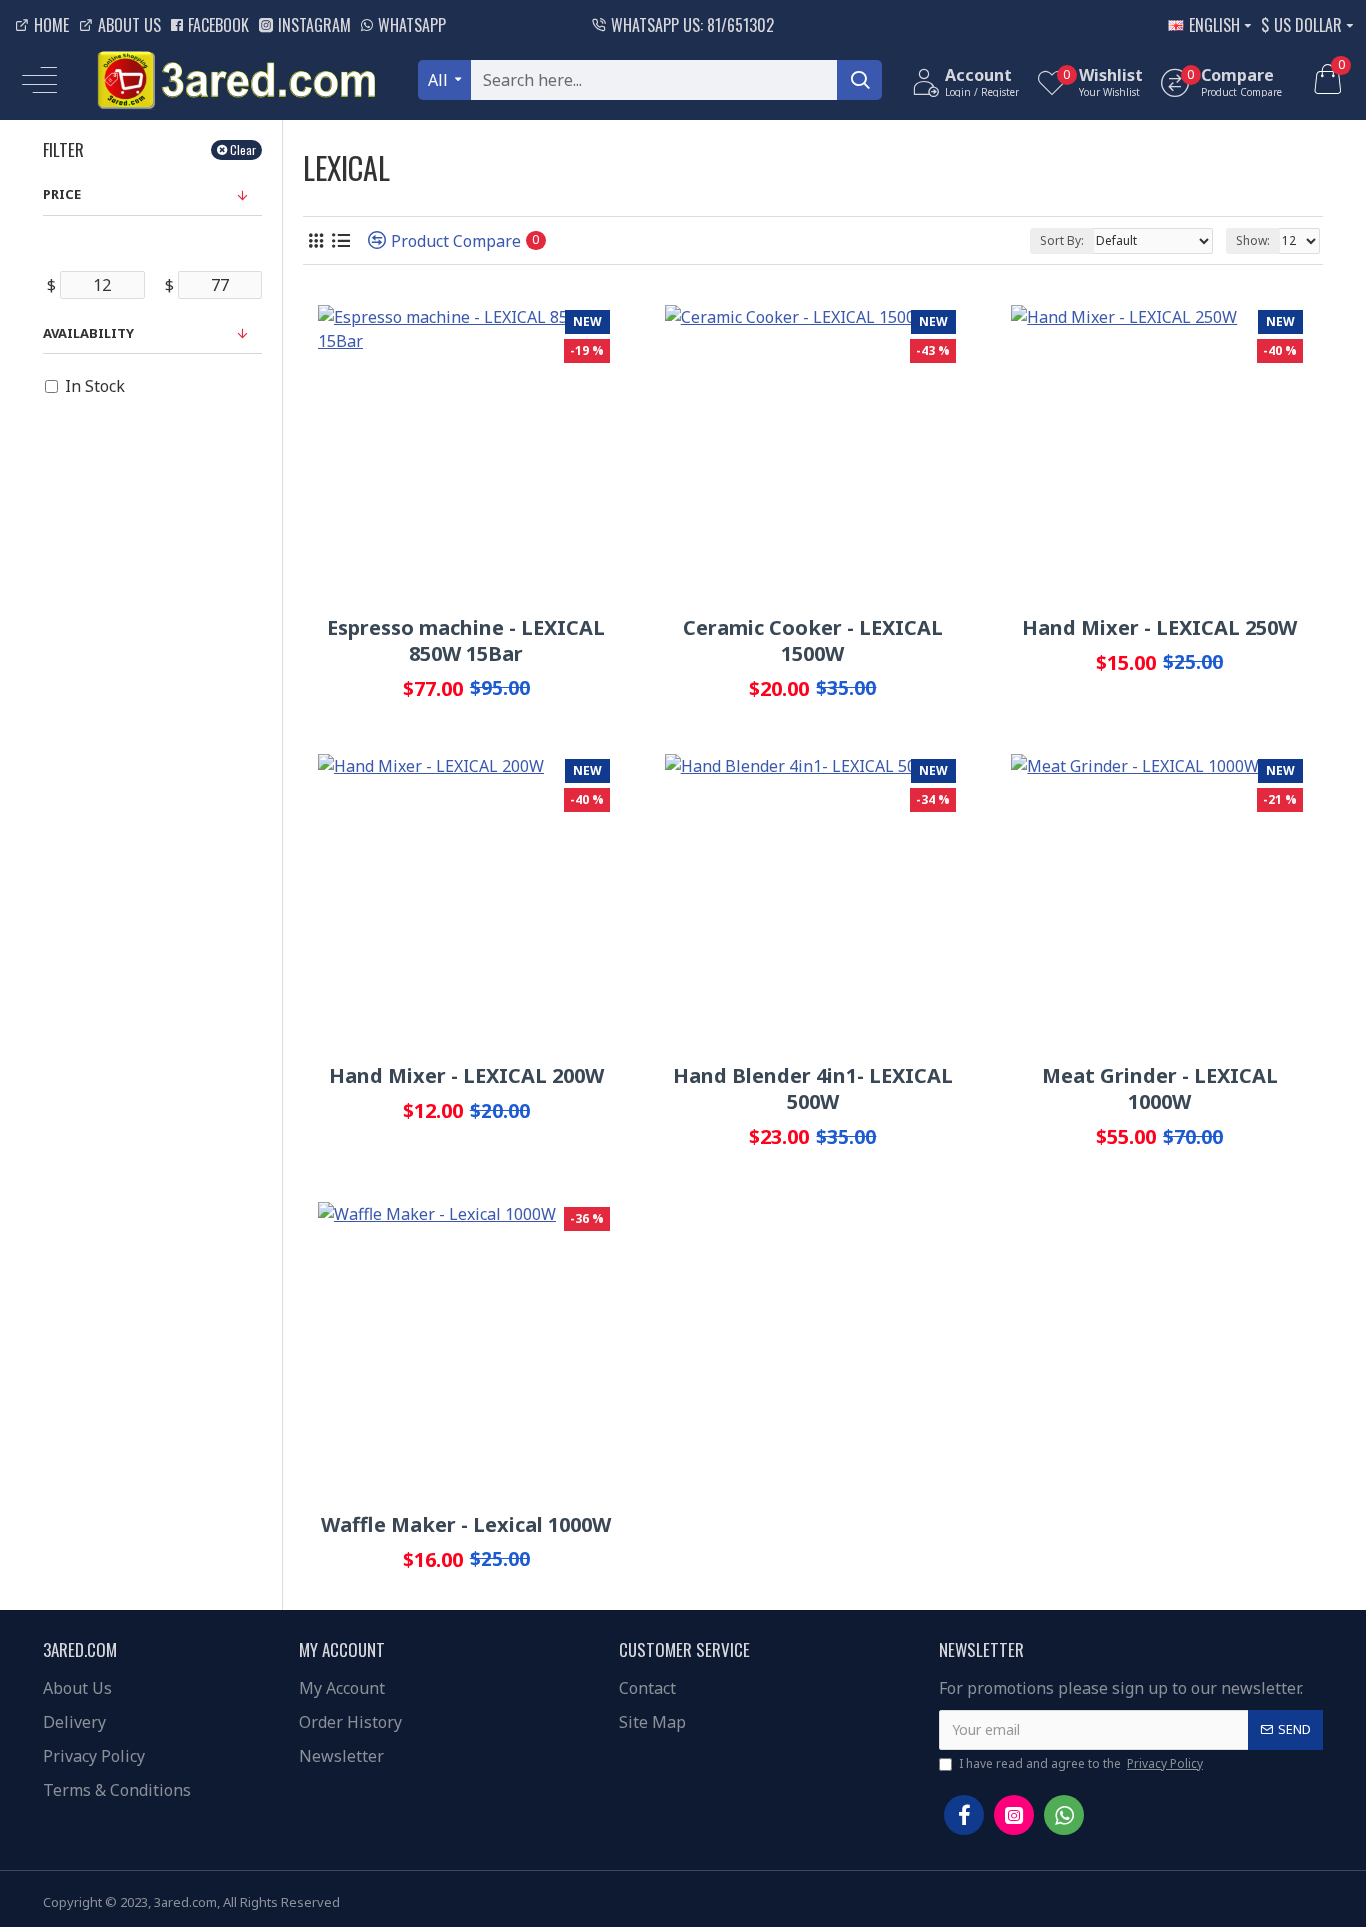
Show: (1253, 240)
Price (62, 194)
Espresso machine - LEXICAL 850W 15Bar (466, 641)
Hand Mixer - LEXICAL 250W (1159, 628)
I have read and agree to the (1081, 1763)
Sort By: (1062, 240)
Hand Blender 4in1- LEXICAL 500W (813, 1089)
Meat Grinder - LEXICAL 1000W (1160, 1089)
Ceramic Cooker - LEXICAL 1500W (813, 641)
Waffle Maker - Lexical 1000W (466, 1525)
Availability (88, 333)
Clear (243, 149)
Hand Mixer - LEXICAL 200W (466, 1076)
